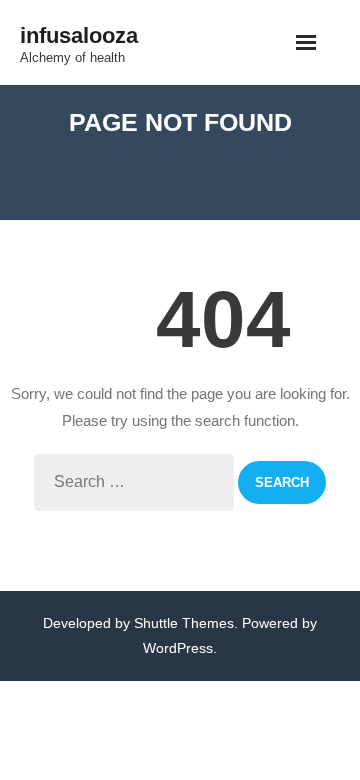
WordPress (178, 648)
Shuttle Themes (184, 623)
